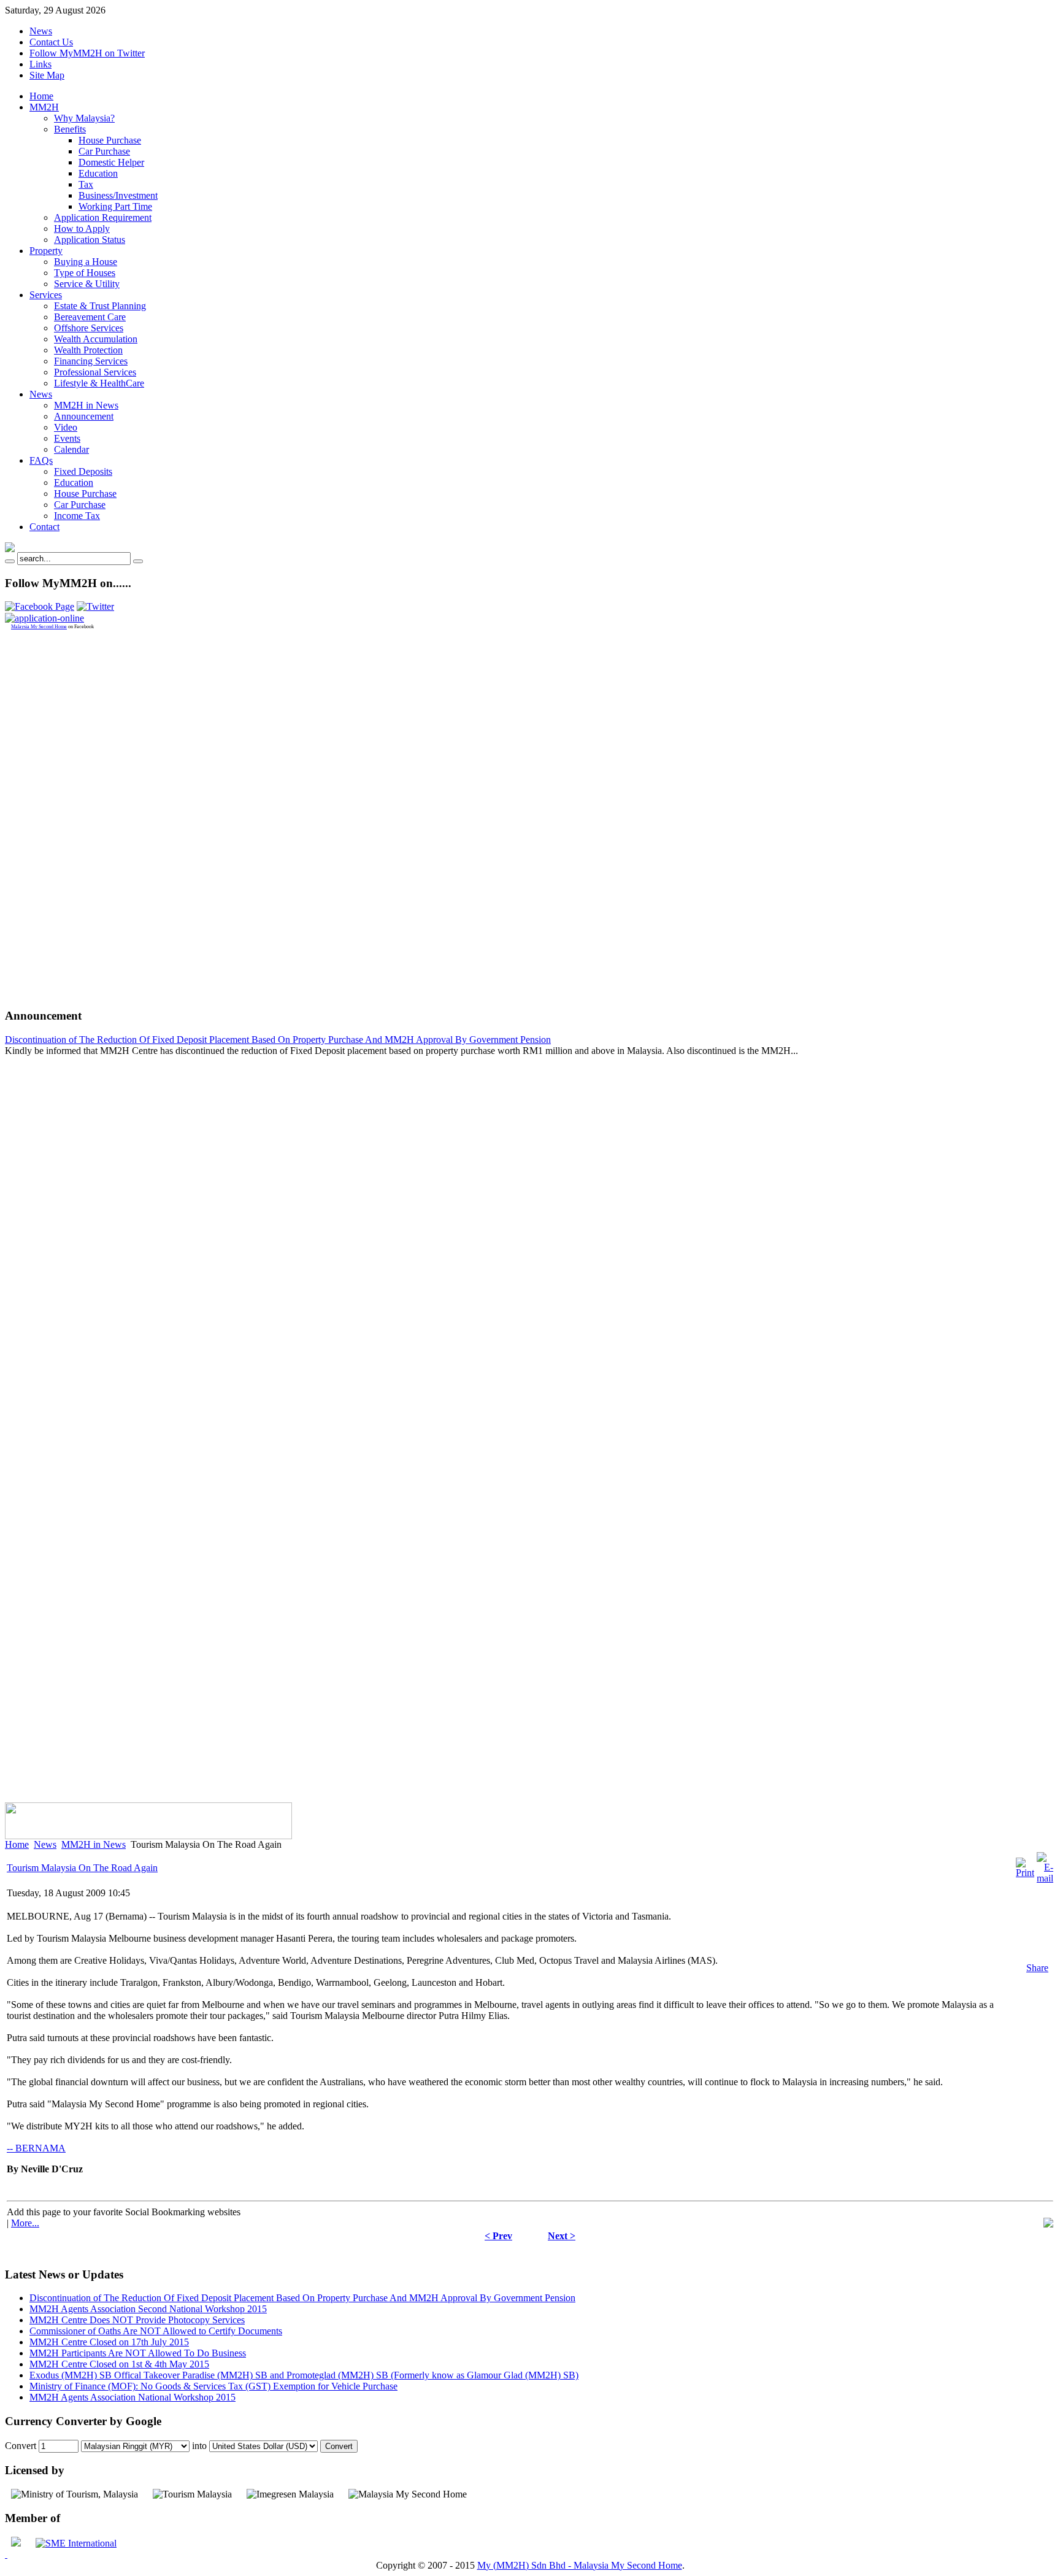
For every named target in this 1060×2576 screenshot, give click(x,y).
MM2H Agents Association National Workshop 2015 (132, 2397)
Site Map (47, 75)
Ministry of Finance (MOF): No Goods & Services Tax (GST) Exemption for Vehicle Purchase (213, 2386)
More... (25, 2223)
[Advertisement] (54, 813)
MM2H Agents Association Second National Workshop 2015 (148, 2309)
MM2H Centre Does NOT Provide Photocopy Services (137, 2320)
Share (1037, 1968)
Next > (562, 2236)
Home (17, 1844)
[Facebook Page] (40, 606)
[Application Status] (44, 618)
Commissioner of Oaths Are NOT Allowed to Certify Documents (156, 2331)
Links (40, 64)
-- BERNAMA (36, 2148)
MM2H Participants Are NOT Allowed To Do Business (138, 2353)
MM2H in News (94, 1844)
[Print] (1025, 1873)
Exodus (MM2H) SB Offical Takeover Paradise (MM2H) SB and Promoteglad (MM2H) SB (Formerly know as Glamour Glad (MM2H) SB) (304, 2375)
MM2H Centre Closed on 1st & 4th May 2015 (119, 2364)
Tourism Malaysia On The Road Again (82, 1868)
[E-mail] (1045, 1878)
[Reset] (138, 561)
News (41, 31)
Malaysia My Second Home (39, 627)
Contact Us (51, 42)
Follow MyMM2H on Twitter (87, 53)
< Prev (498, 2236)
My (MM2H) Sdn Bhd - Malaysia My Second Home (580, 2565)
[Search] (10, 561)
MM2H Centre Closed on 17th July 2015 (109, 2342)
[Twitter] (95, 606)
